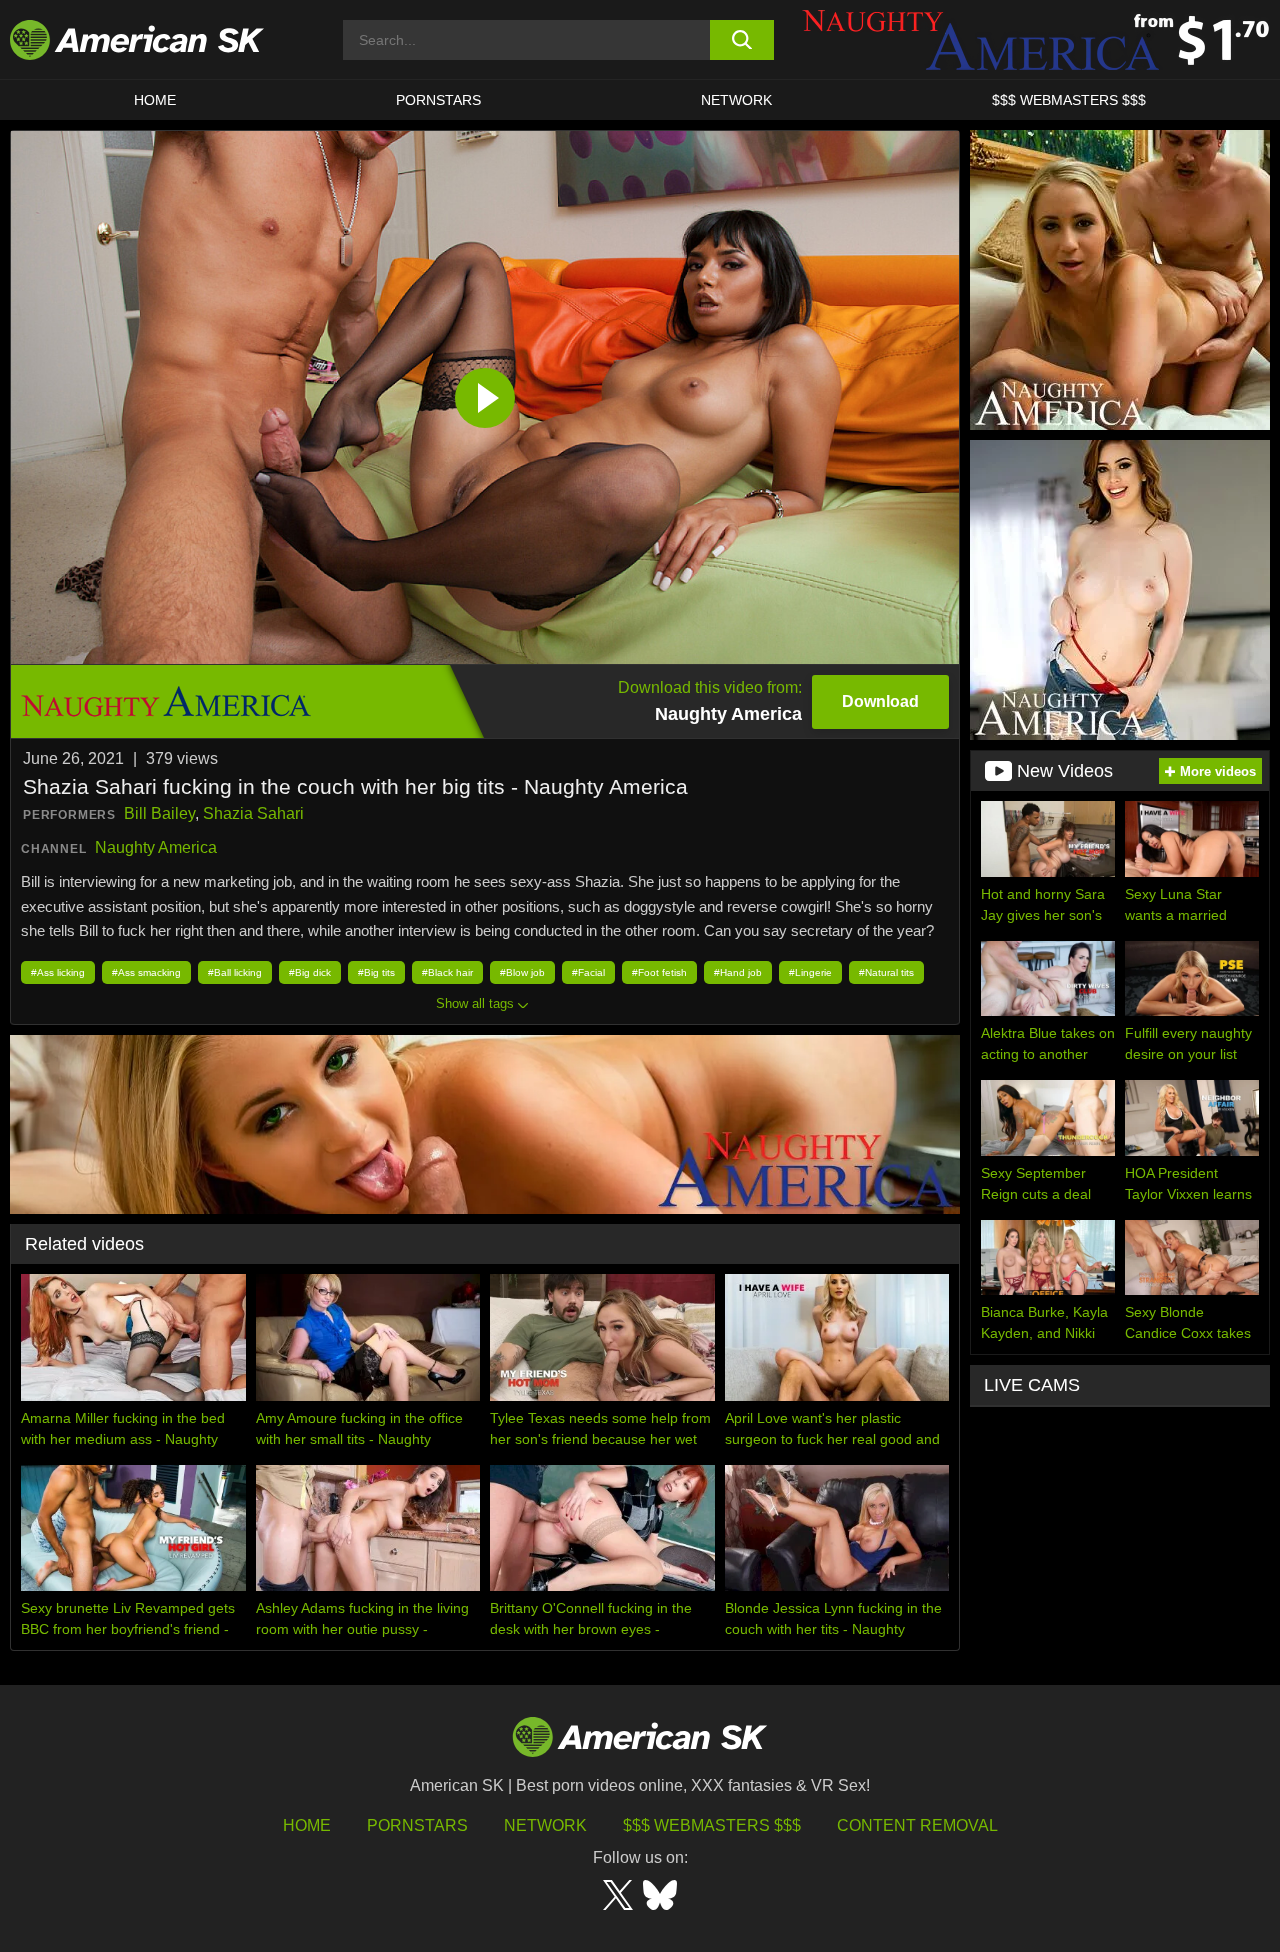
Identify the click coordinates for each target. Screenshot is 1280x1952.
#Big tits (376, 972)
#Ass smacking (146, 972)
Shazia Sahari (253, 813)
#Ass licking (58, 972)
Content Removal (917, 1825)
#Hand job (738, 972)
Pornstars (417, 1825)
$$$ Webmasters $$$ (712, 1825)
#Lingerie (810, 972)
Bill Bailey (159, 813)
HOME (155, 100)
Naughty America (156, 847)
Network (736, 100)
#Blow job (522, 972)
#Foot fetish (659, 972)
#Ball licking (235, 972)
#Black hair (447, 972)
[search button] (742, 40)
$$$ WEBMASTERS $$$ (1069, 100)
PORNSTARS (438, 100)
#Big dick (310, 972)
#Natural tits (886, 972)
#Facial (588, 972)
